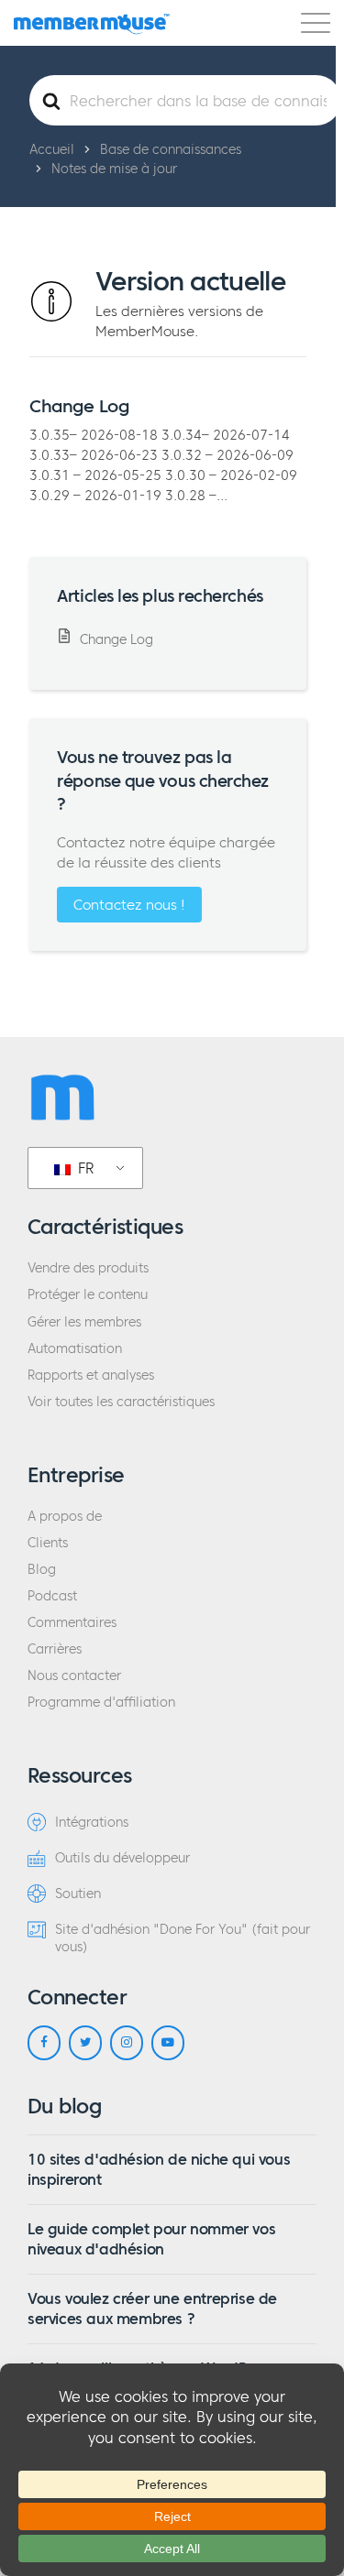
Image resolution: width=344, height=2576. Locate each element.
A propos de (65, 1517)
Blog (42, 1570)
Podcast (52, 1596)
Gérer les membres (84, 1322)
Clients (48, 1543)
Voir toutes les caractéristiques (121, 1402)
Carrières (55, 1649)
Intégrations (92, 1823)
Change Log (79, 406)
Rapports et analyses (91, 1375)
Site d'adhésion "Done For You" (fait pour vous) (183, 1938)
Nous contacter (74, 1676)
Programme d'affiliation (101, 1703)
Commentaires (72, 1623)
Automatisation (75, 1349)
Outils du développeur (122, 1858)
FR (84, 1168)
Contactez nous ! (129, 905)
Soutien (78, 1894)
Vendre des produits (88, 1268)
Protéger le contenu (88, 1295)
